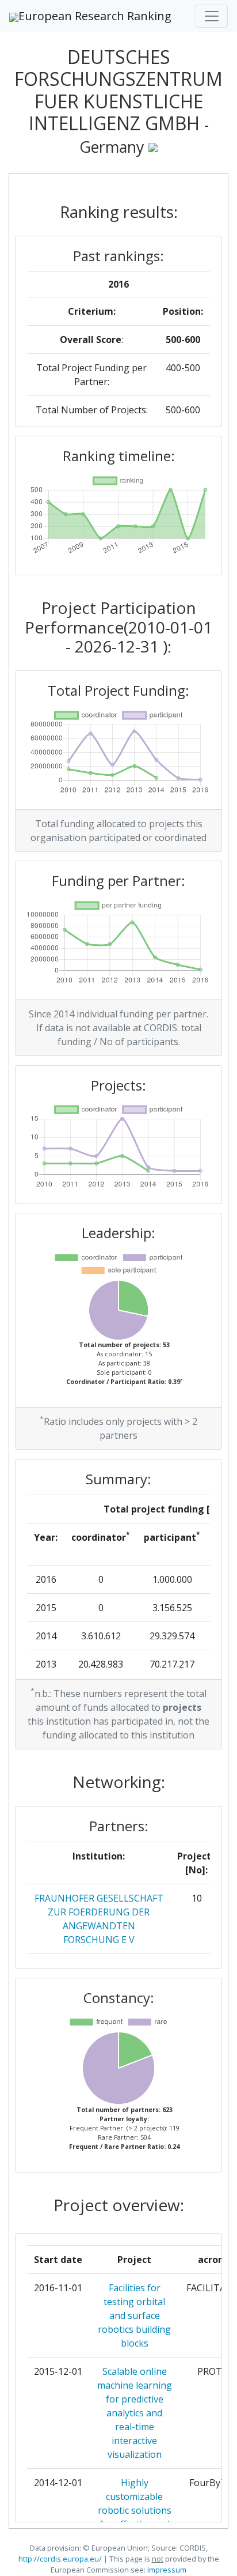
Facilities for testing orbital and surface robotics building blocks (134, 2315)
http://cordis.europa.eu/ (60, 2559)
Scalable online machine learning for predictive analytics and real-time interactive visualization (135, 2413)
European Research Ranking (95, 16)
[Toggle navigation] (212, 16)
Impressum (166, 2570)
